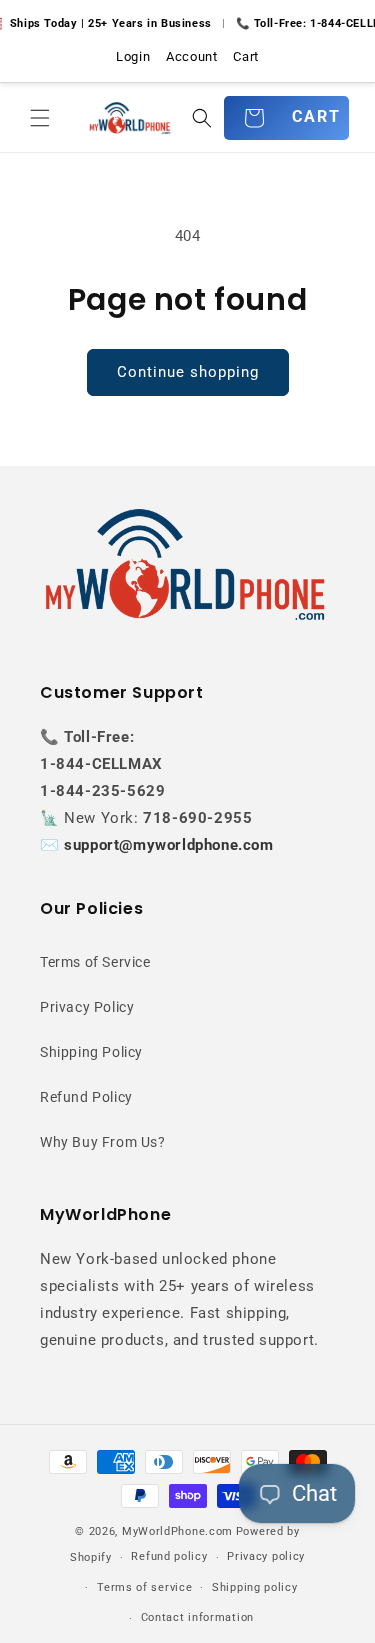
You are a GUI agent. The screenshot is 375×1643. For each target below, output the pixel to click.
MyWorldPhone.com (177, 1531)
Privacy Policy (87, 1007)
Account (191, 56)
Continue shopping (188, 372)
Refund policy (169, 1556)
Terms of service (144, 1587)
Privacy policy (266, 1556)
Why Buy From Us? (103, 1142)
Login (133, 56)
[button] (40, 118)
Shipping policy (255, 1587)
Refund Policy (86, 1097)
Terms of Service (95, 962)
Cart (245, 56)
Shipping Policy (91, 1052)
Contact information (197, 1617)
